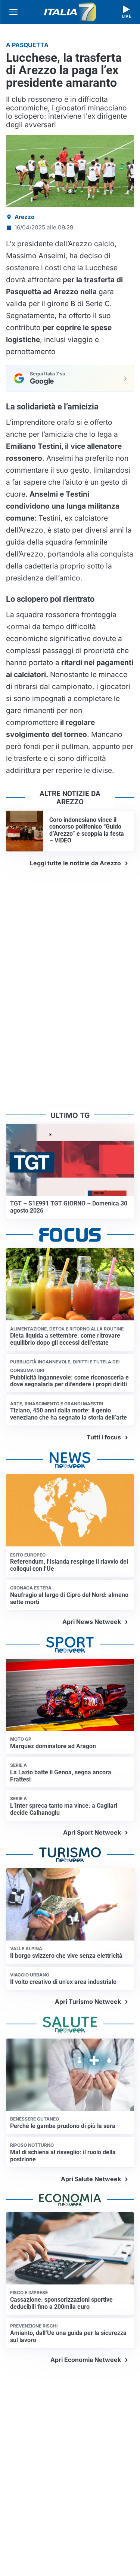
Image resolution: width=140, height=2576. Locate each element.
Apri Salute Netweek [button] (91, 2179)
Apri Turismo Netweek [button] (88, 2002)
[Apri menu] (13, 12)
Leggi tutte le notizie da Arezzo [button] (75, 863)
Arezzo (24, 217)
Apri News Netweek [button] (92, 1622)
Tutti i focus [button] (104, 1437)
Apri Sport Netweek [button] (92, 1832)
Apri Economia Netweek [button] (86, 2360)
